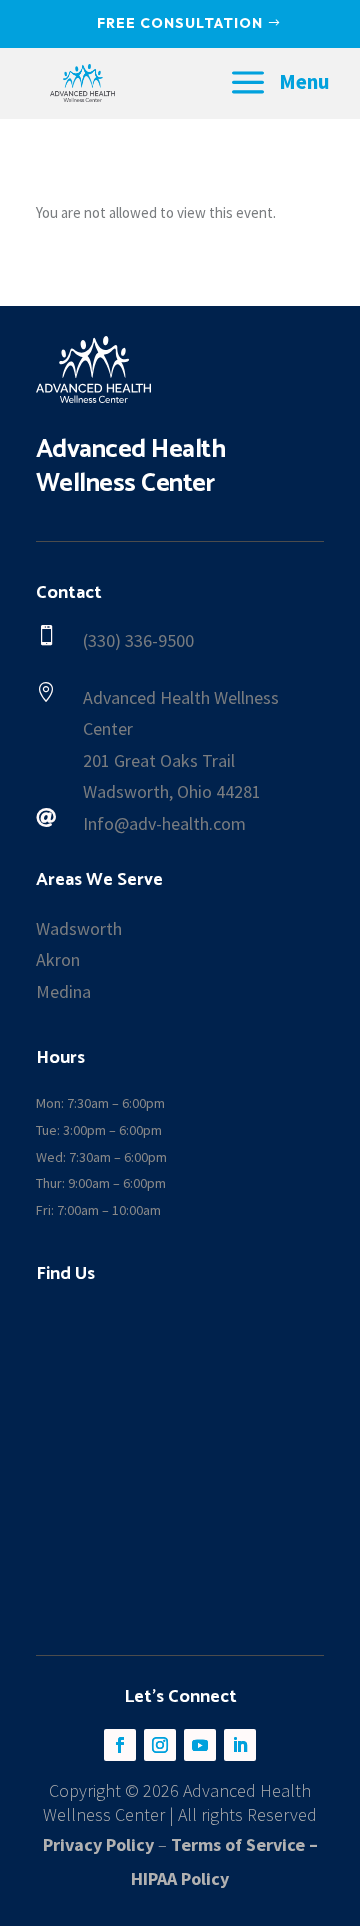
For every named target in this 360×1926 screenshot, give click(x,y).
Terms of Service (238, 1844)
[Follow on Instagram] (160, 1745)
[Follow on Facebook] (120, 1745)
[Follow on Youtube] (200, 1745)
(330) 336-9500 (138, 640)
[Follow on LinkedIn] (240, 1745)
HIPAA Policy (180, 1878)
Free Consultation (180, 23)
